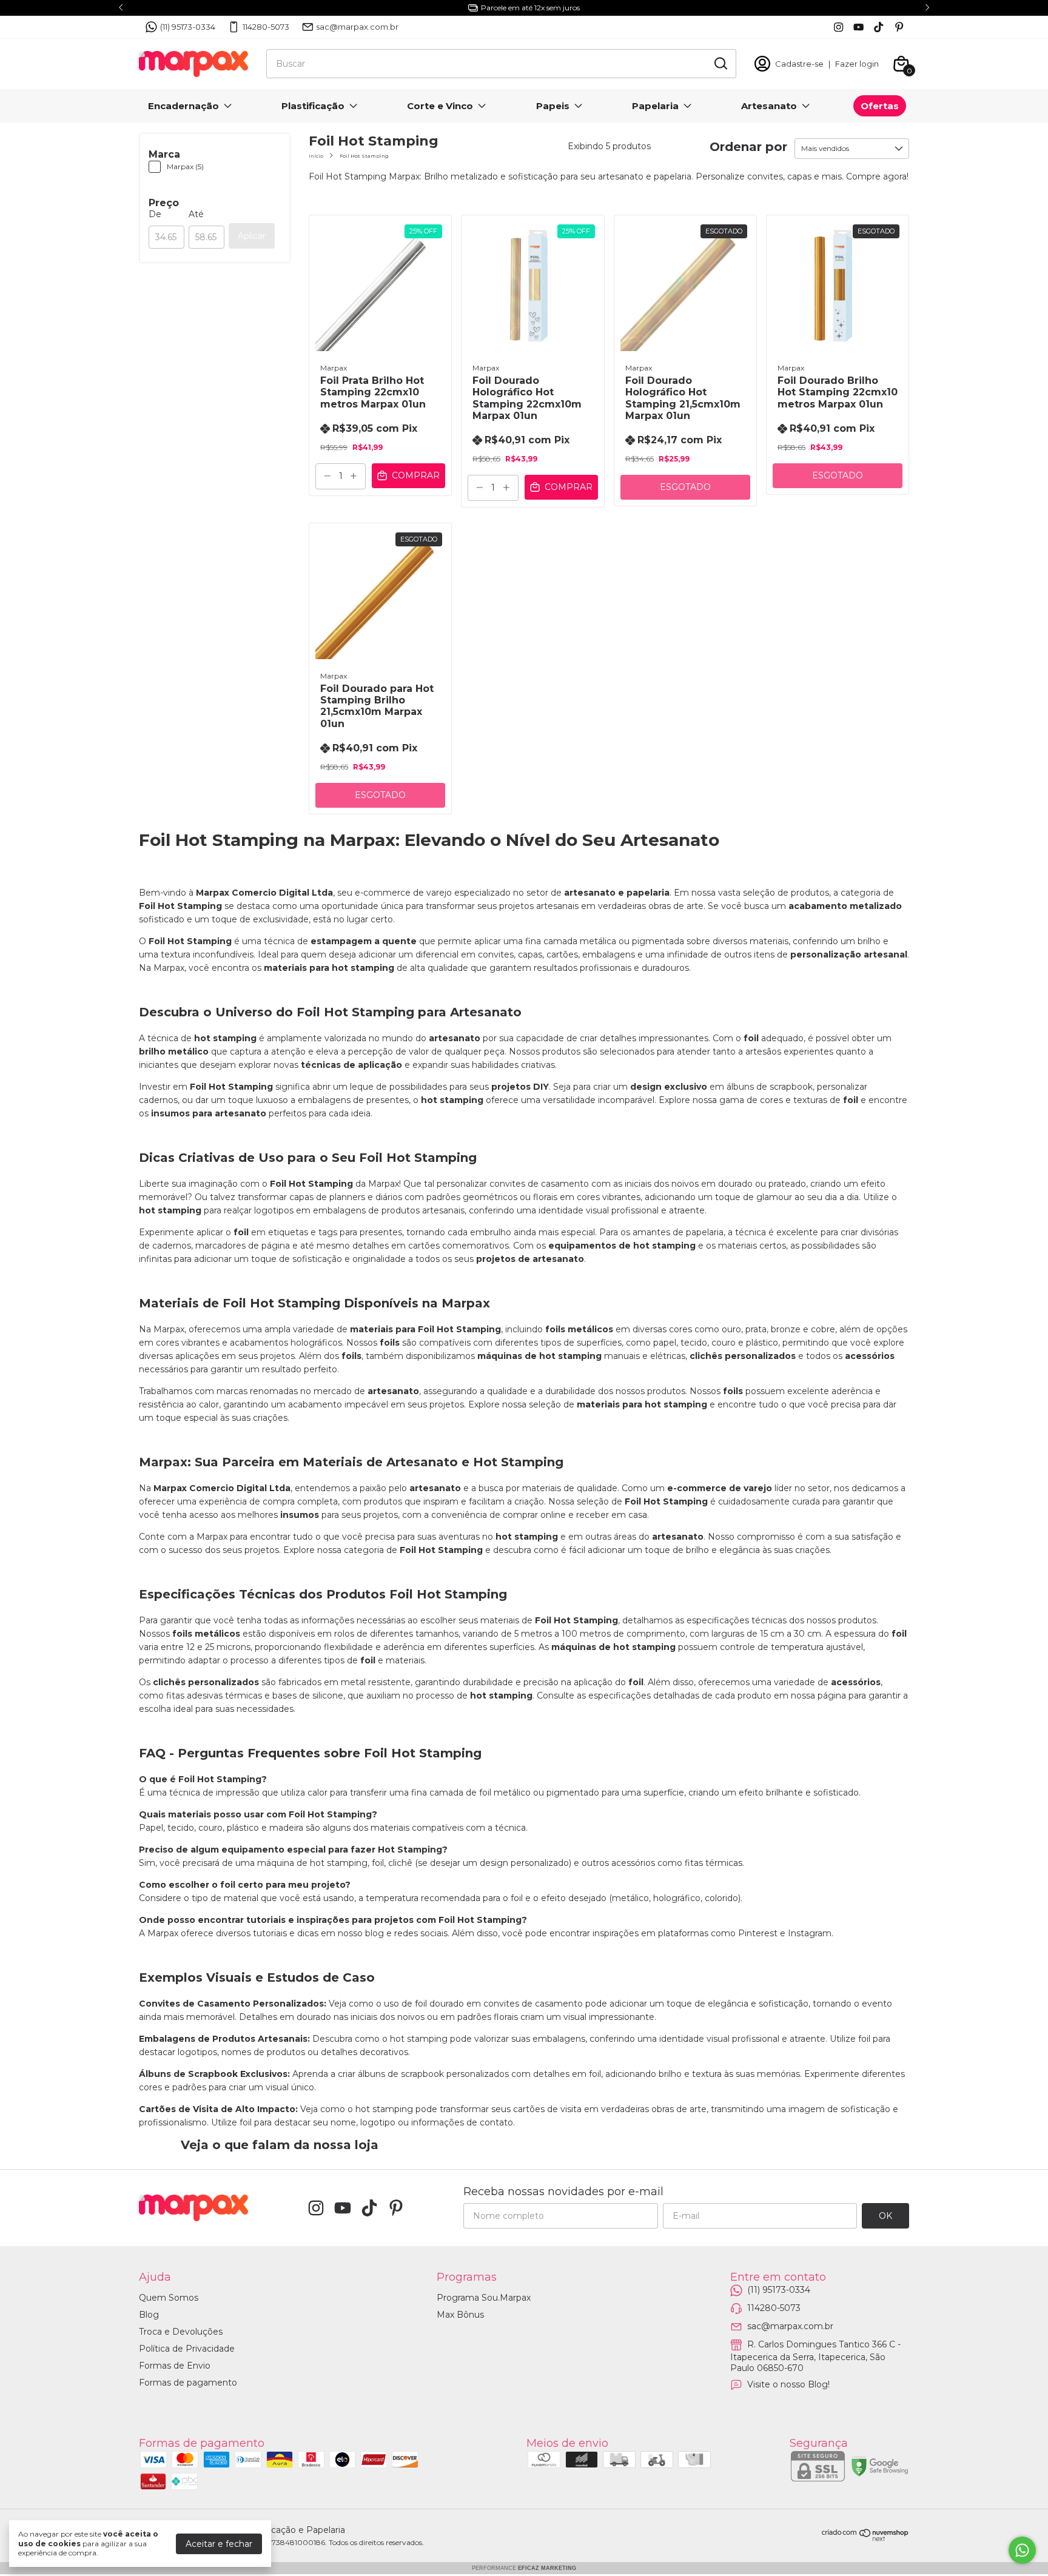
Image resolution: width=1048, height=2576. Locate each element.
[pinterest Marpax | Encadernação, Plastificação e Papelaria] (899, 27)
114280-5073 (266, 27)
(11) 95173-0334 (188, 27)
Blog (149, 2315)
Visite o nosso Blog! (788, 2384)
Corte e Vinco (440, 106)
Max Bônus (460, 2315)
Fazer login (857, 64)
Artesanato (769, 106)
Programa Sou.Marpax (484, 2298)
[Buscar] (720, 63)
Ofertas (880, 106)
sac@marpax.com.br (357, 27)
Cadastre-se (799, 64)
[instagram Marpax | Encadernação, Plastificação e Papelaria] (838, 27)
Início (316, 156)
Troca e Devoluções (181, 2332)
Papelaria (655, 106)
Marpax (334, 368)
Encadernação (183, 106)
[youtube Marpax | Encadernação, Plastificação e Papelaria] (858, 27)
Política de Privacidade (187, 2349)
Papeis (553, 106)
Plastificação (313, 106)
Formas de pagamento (188, 2383)
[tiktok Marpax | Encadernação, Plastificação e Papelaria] (878, 27)
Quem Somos (169, 2298)
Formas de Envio (175, 2366)
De (155, 214)
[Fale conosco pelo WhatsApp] (1022, 2550)
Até (196, 214)
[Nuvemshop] (865, 2538)
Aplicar (252, 236)
